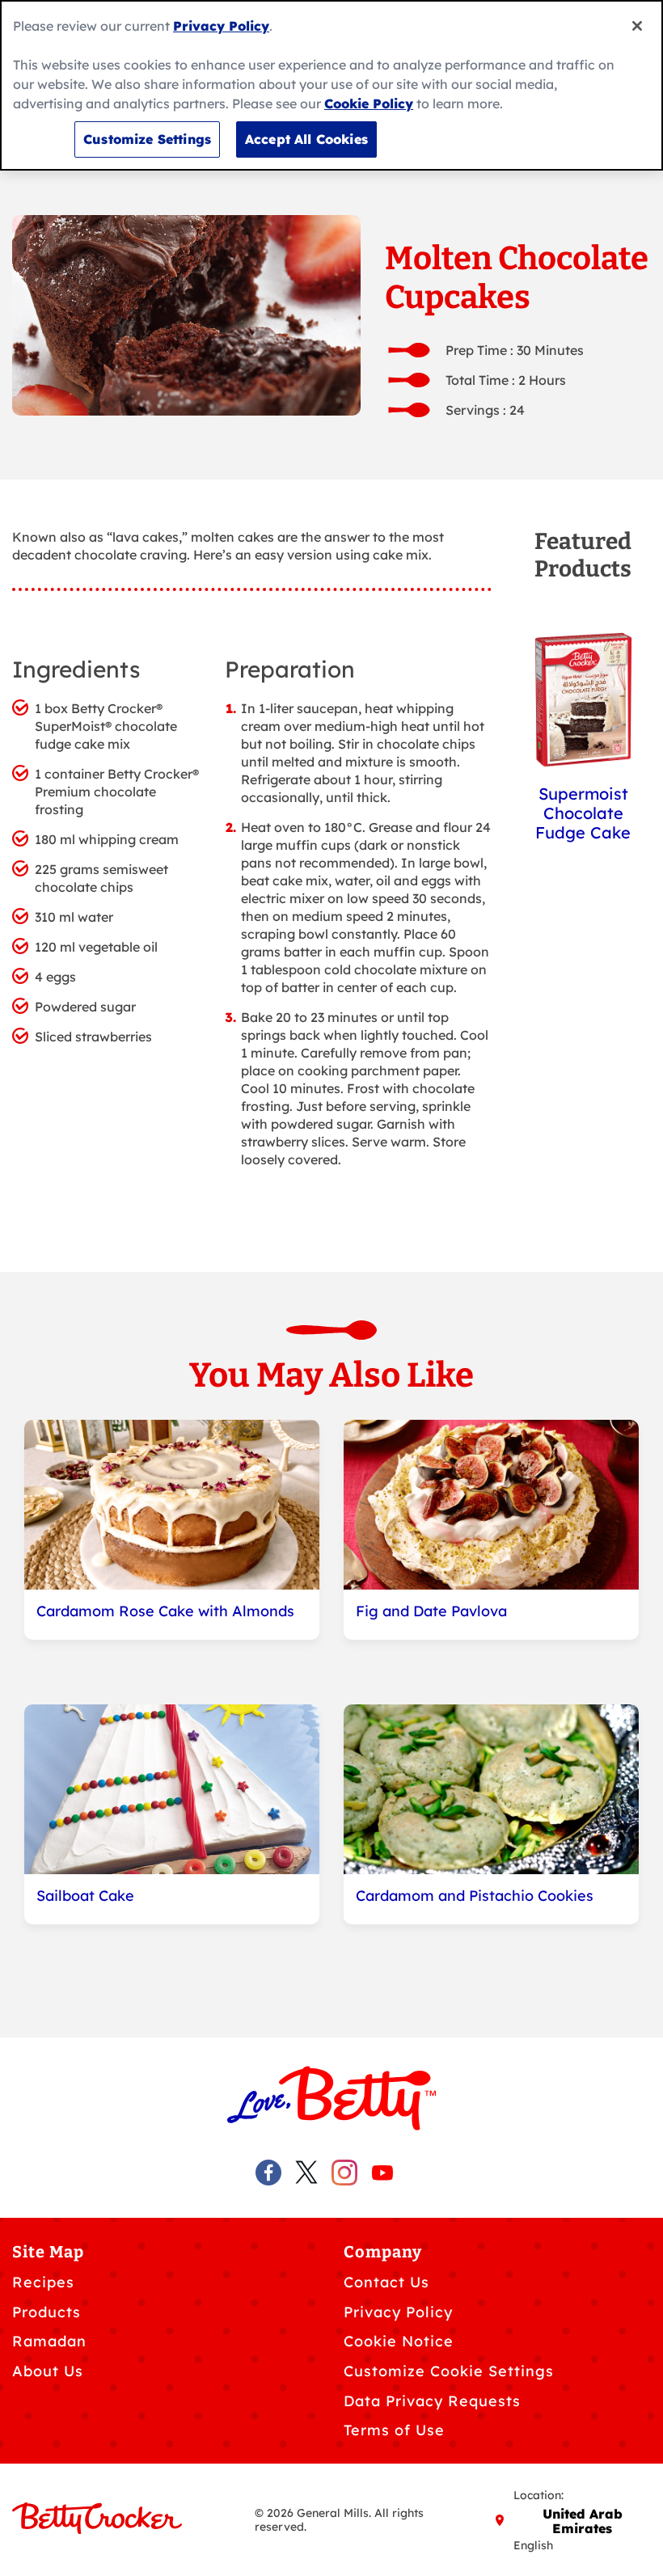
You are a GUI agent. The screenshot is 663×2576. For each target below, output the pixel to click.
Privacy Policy (398, 2312)
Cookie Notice (399, 2341)
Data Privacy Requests (432, 2401)
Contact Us (386, 2282)
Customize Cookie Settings (449, 2371)
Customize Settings (147, 139)
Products (46, 2312)
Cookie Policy (369, 103)
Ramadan (49, 2341)
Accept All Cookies (306, 139)
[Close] (637, 26)
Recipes (43, 2282)
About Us (48, 2371)
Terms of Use (394, 2430)
